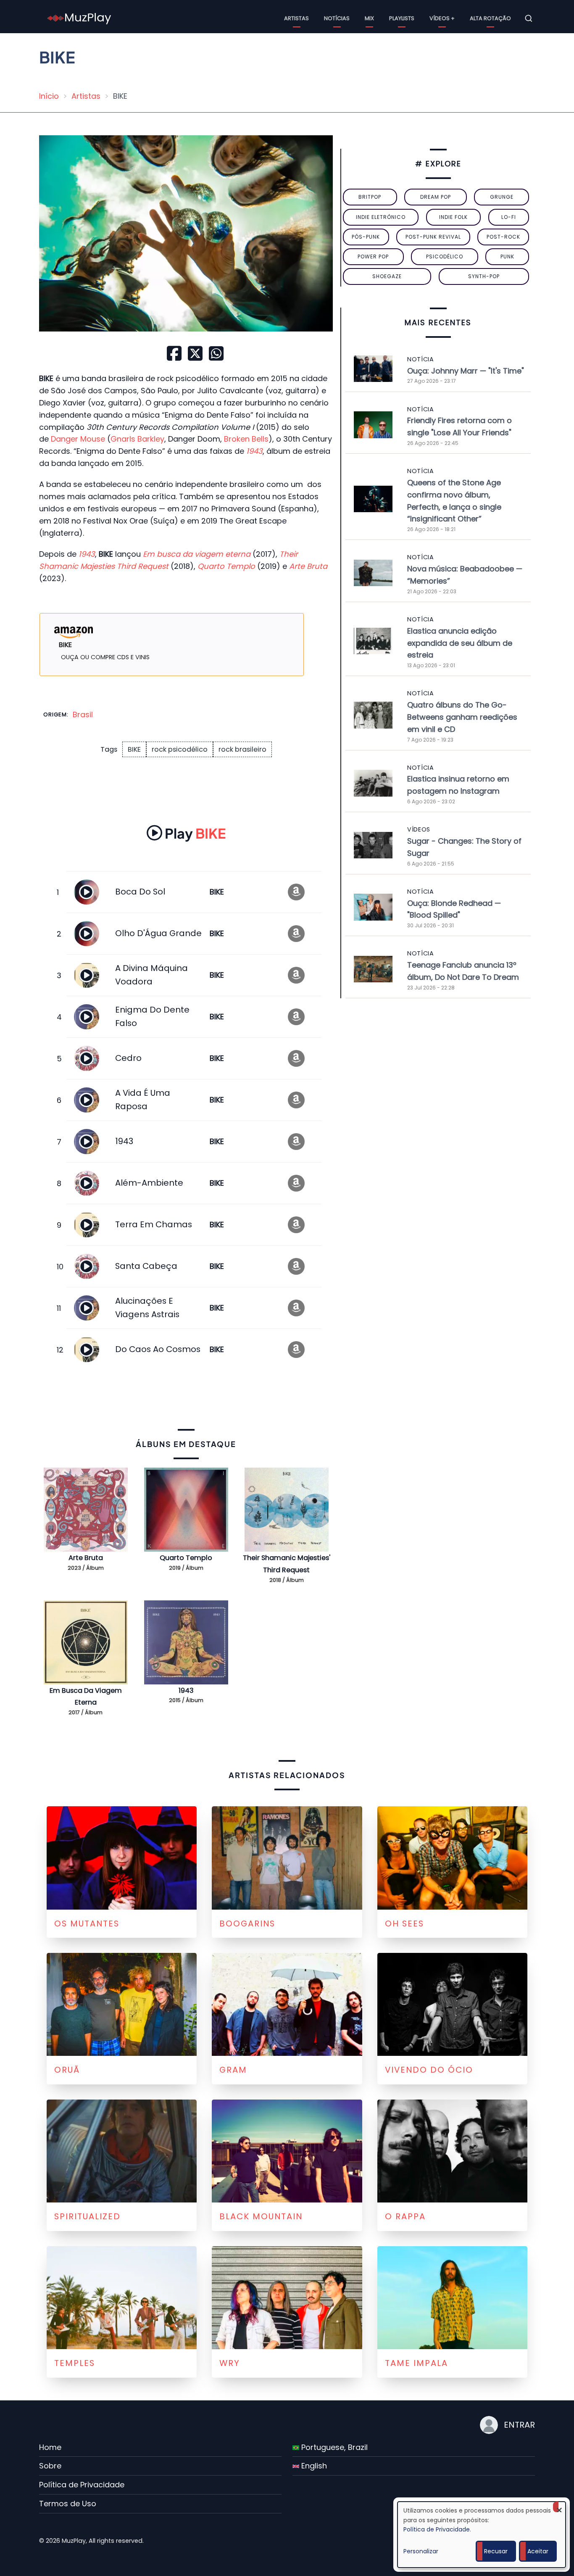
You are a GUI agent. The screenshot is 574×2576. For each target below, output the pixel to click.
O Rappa (405, 2216)
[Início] (79, 18)
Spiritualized (87, 2216)
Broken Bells (246, 439)
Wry (230, 2363)
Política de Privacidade (82, 2485)
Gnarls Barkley (137, 439)
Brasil (83, 714)
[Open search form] (529, 18)
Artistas (296, 18)
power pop (373, 257)
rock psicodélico (180, 749)
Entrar (519, 2425)
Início (49, 96)
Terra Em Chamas (154, 1224)
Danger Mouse (78, 439)
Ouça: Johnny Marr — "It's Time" (466, 371)
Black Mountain (261, 2216)
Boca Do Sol (140, 892)
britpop (370, 197)
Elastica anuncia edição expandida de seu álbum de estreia (460, 643)
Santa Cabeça (146, 1266)
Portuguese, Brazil (333, 2447)
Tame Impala (416, 2363)
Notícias (337, 18)
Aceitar (538, 2551)
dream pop (436, 197)
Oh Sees (404, 1923)
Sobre (50, 2466)
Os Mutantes (87, 1923)
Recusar (496, 2551)
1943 (124, 1141)
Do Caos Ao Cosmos (158, 1349)
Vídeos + (442, 18)
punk (507, 257)
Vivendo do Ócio (429, 2070)
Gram (233, 2070)
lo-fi (509, 217)
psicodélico (445, 257)
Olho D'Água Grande (158, 933)
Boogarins (247, 1923)
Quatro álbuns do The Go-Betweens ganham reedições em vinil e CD (462, 717)
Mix (369, 18)
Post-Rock (503, 237)
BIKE (134, 749)
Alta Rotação (490, 18)
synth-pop (484, 276)
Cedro (128, 1058)
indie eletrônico (381, 217)
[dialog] (482, 2535)
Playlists (402, 18)
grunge (502, 197)
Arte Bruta (86, 1558)
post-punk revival (433, 237)
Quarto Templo (186, 1558)
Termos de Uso (68, 2504)
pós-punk (366, 237)
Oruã (67, 2070)
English (313, 2466)
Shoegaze (387, 276)
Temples (75, 2363)
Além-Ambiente (149, 1183)
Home (50, 2447)
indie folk (453, 217)
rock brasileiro (242, 749)
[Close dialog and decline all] (559, 2507)
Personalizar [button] (421, 2551)
